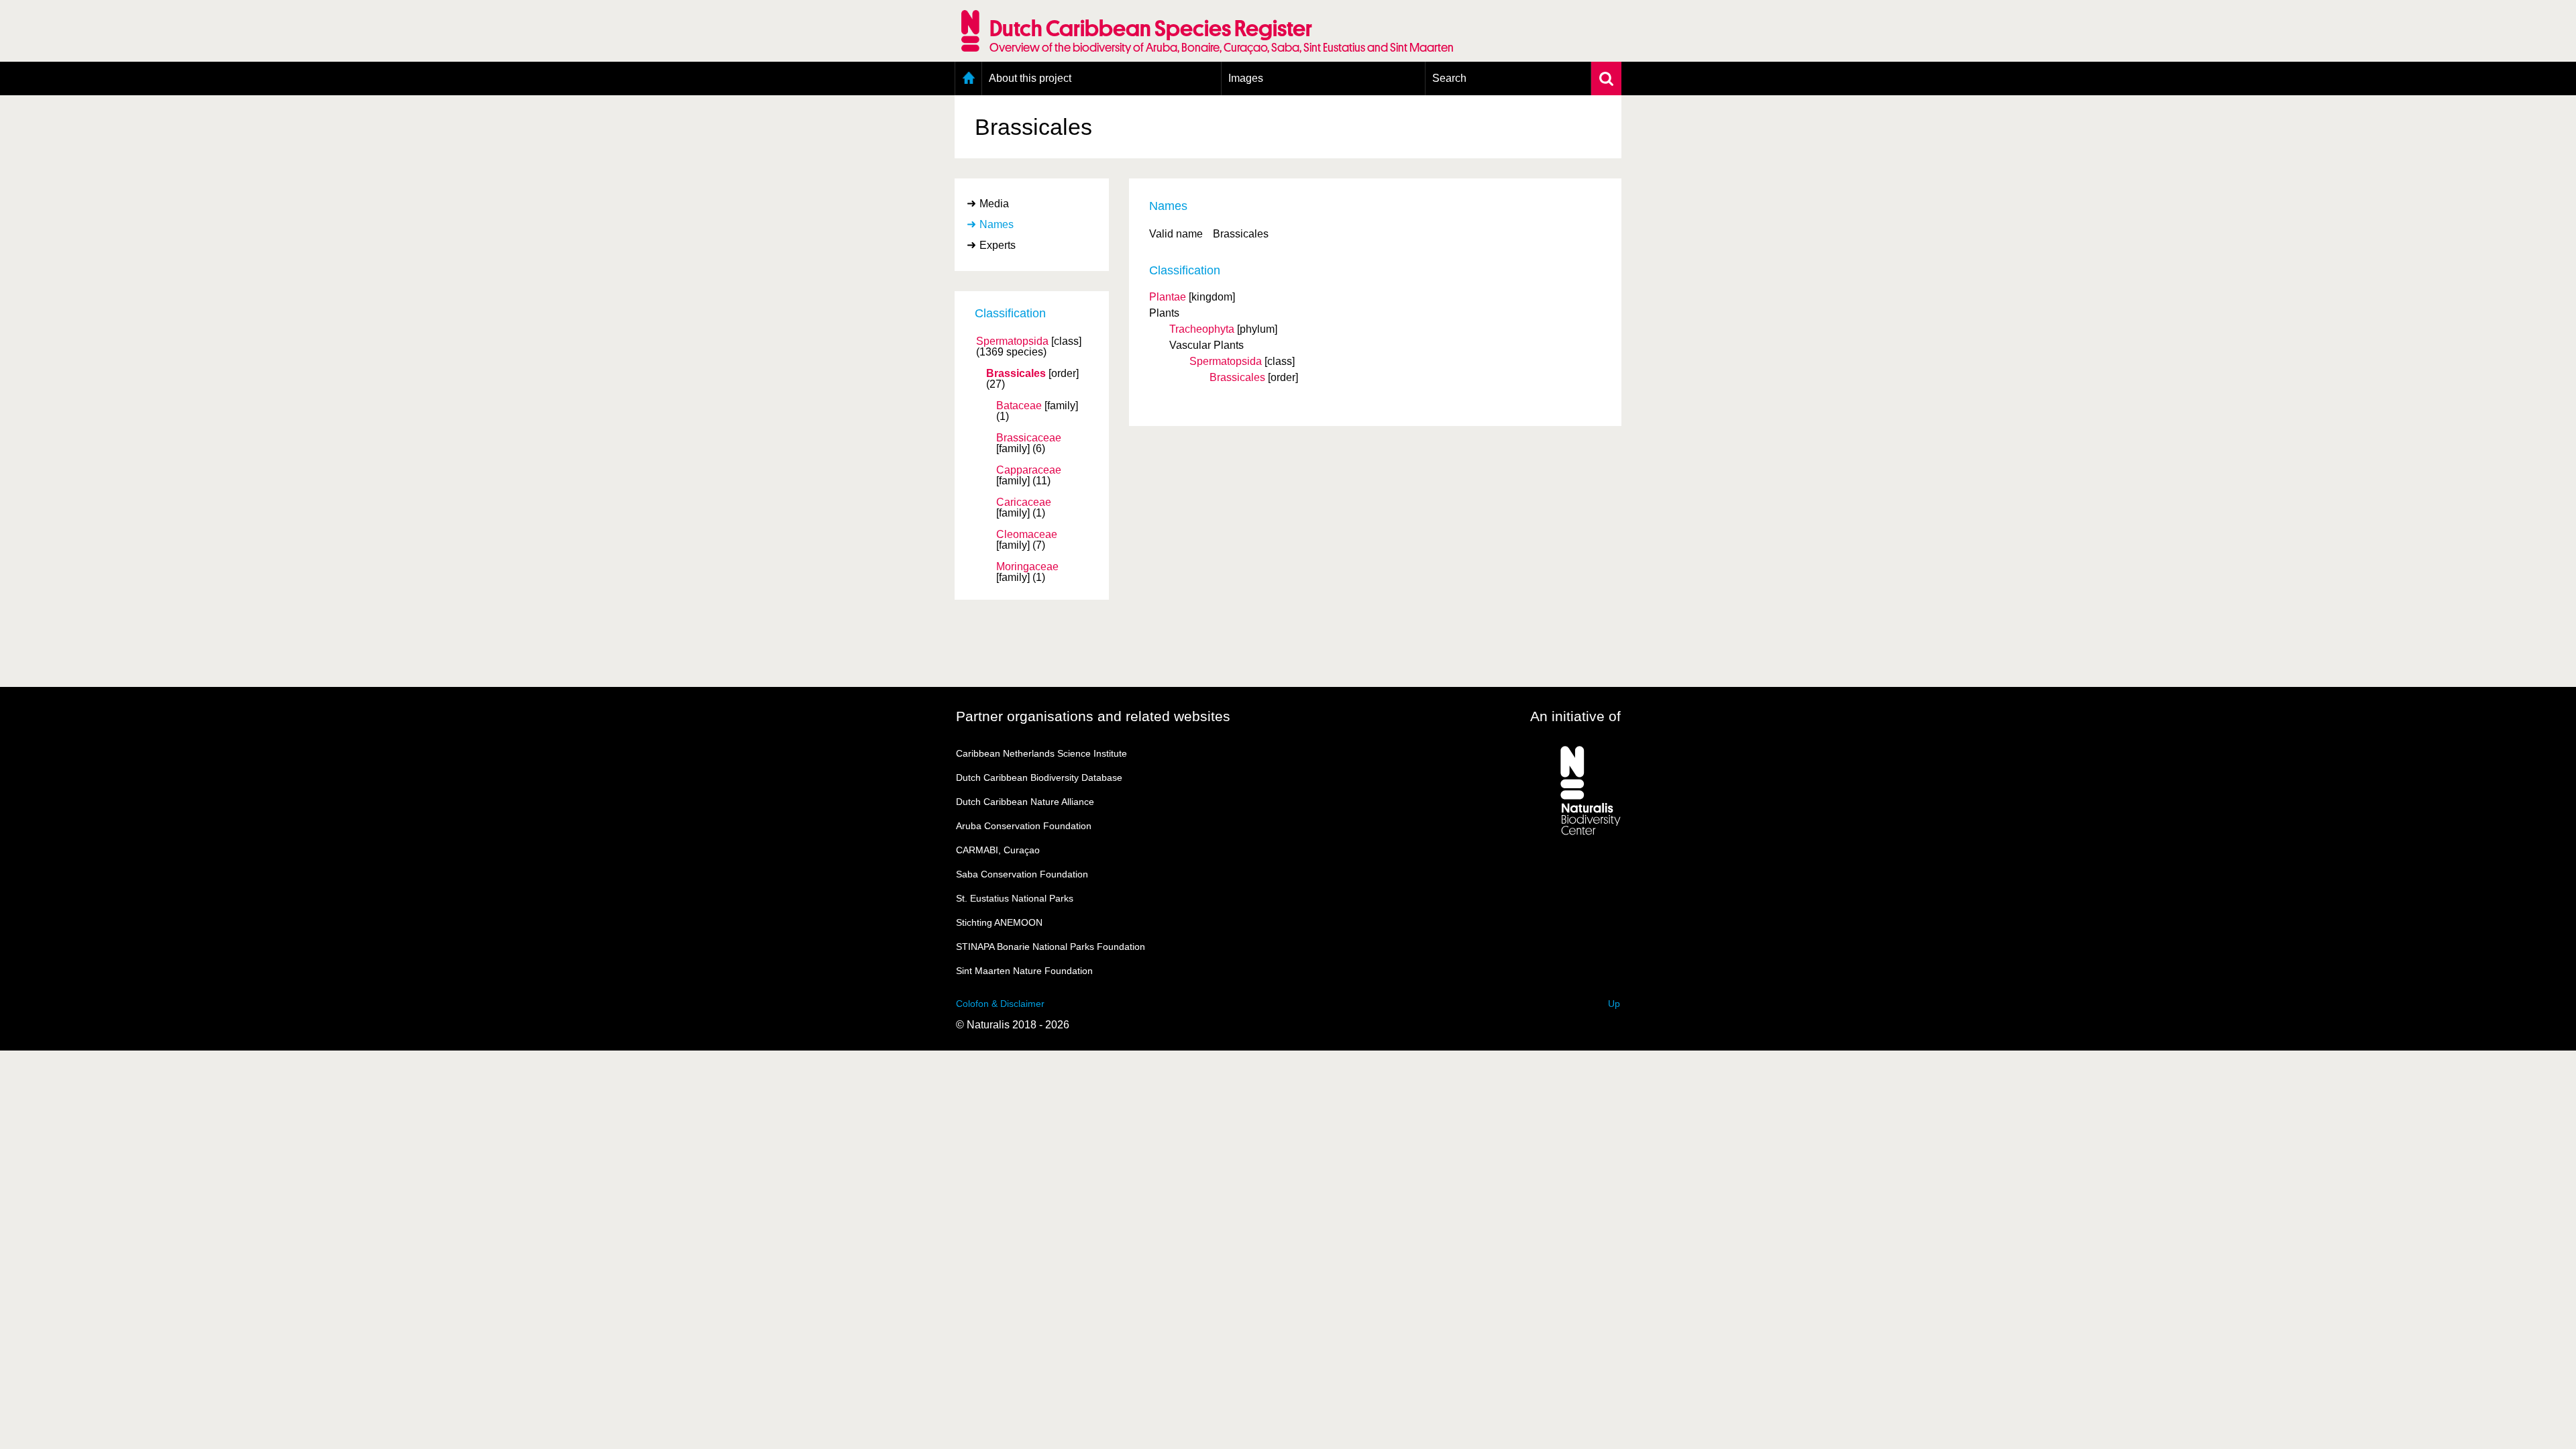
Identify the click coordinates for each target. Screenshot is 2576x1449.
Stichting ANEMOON (999, 922)
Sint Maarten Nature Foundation (1024, 971)
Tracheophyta (1202, 329)
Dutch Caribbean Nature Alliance (1025, 802)
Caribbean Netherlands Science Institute (1041, 753)
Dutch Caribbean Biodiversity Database (1039, 777)
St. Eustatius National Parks (1015, 898)
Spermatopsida (1012, 341)
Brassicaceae (1029, 438)
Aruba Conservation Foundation (1024, 826)
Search (1449, 78)
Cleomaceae (1027, 535)
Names (997, 224)
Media (994, 204)
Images (1246, 78)
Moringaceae (1027, 567)
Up (1614, 1004)
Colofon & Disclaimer (1000, 1004)
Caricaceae (1024, 502)
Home (968, 78)
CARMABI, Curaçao (998, 850)
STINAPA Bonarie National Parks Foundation (1051, 947)
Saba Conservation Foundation (1022, 874)
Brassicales (1016, 374)
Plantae (1168, 297)
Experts (998, 245)
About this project (1030, 78)
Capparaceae (1029, 470)
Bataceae (1019, 406)
